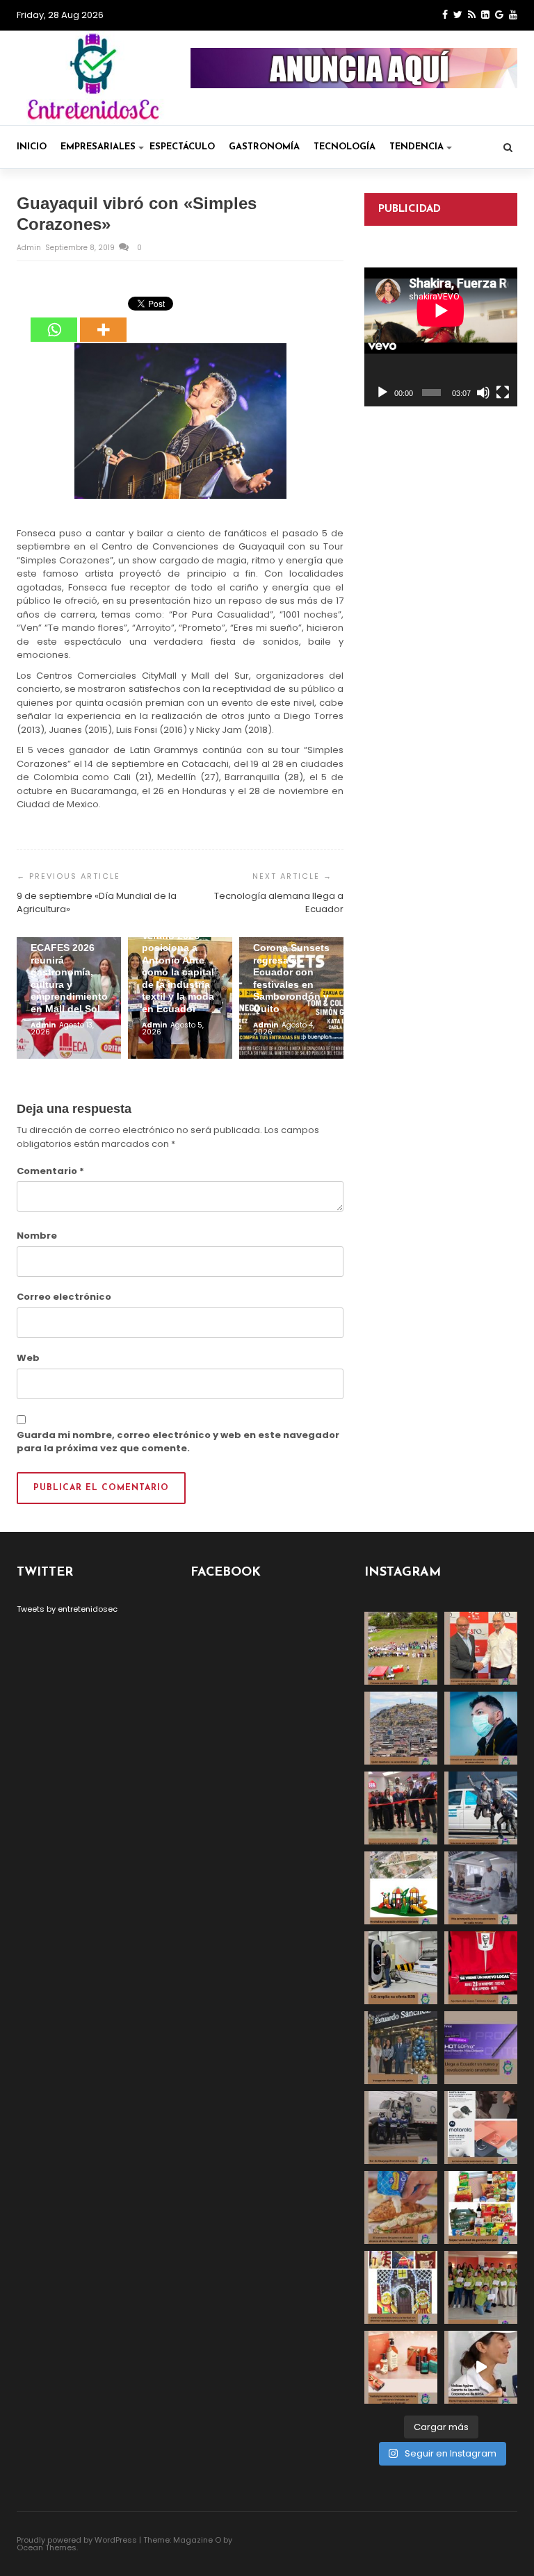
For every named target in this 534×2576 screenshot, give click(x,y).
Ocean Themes (47, 2548)
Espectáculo (182, 147)
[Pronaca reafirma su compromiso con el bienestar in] (401, 1648)
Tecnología (345, 147)
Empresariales (98, 147)
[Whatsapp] (54, 320)
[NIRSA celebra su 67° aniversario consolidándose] (481, 2367)
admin (30, 248)
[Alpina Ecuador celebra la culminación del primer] (481, 2287)
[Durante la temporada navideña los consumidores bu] (401, 2367)
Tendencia (416, 147)
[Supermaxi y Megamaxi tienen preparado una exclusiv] (481, 2207)
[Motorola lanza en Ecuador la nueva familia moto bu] (481, 2128)
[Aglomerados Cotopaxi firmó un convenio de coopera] (481, 1648)
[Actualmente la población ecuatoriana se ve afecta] (481, 1728)
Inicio (32, 147)
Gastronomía (264, 147)
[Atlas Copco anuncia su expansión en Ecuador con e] (481, 1808)
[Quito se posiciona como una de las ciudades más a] (401, 1728)
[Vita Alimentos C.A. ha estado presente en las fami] (481, 1888)
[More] (103, 320)
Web (28, 1358)
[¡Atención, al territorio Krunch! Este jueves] (481, 1968)
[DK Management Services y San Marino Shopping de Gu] (401, 1888)
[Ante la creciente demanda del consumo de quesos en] (401, 2207)
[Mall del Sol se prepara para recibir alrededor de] (401, 2287)
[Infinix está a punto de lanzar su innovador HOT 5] (481, 2048)
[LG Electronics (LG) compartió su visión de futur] (401, 1968)
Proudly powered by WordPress (77, 2540)
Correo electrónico (64, 1297)
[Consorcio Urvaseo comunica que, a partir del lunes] (401, 2128)
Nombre (37, 1236)
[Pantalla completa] (503, 393)
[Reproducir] (382, 393)
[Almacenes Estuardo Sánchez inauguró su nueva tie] (401, 2048)
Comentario (50, 1171)
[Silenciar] (483, 393)
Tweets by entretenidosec (67, 1609)
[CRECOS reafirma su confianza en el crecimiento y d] (401, 1808)
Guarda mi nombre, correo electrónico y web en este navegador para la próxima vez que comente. (178, 1442)
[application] (441, 337)
